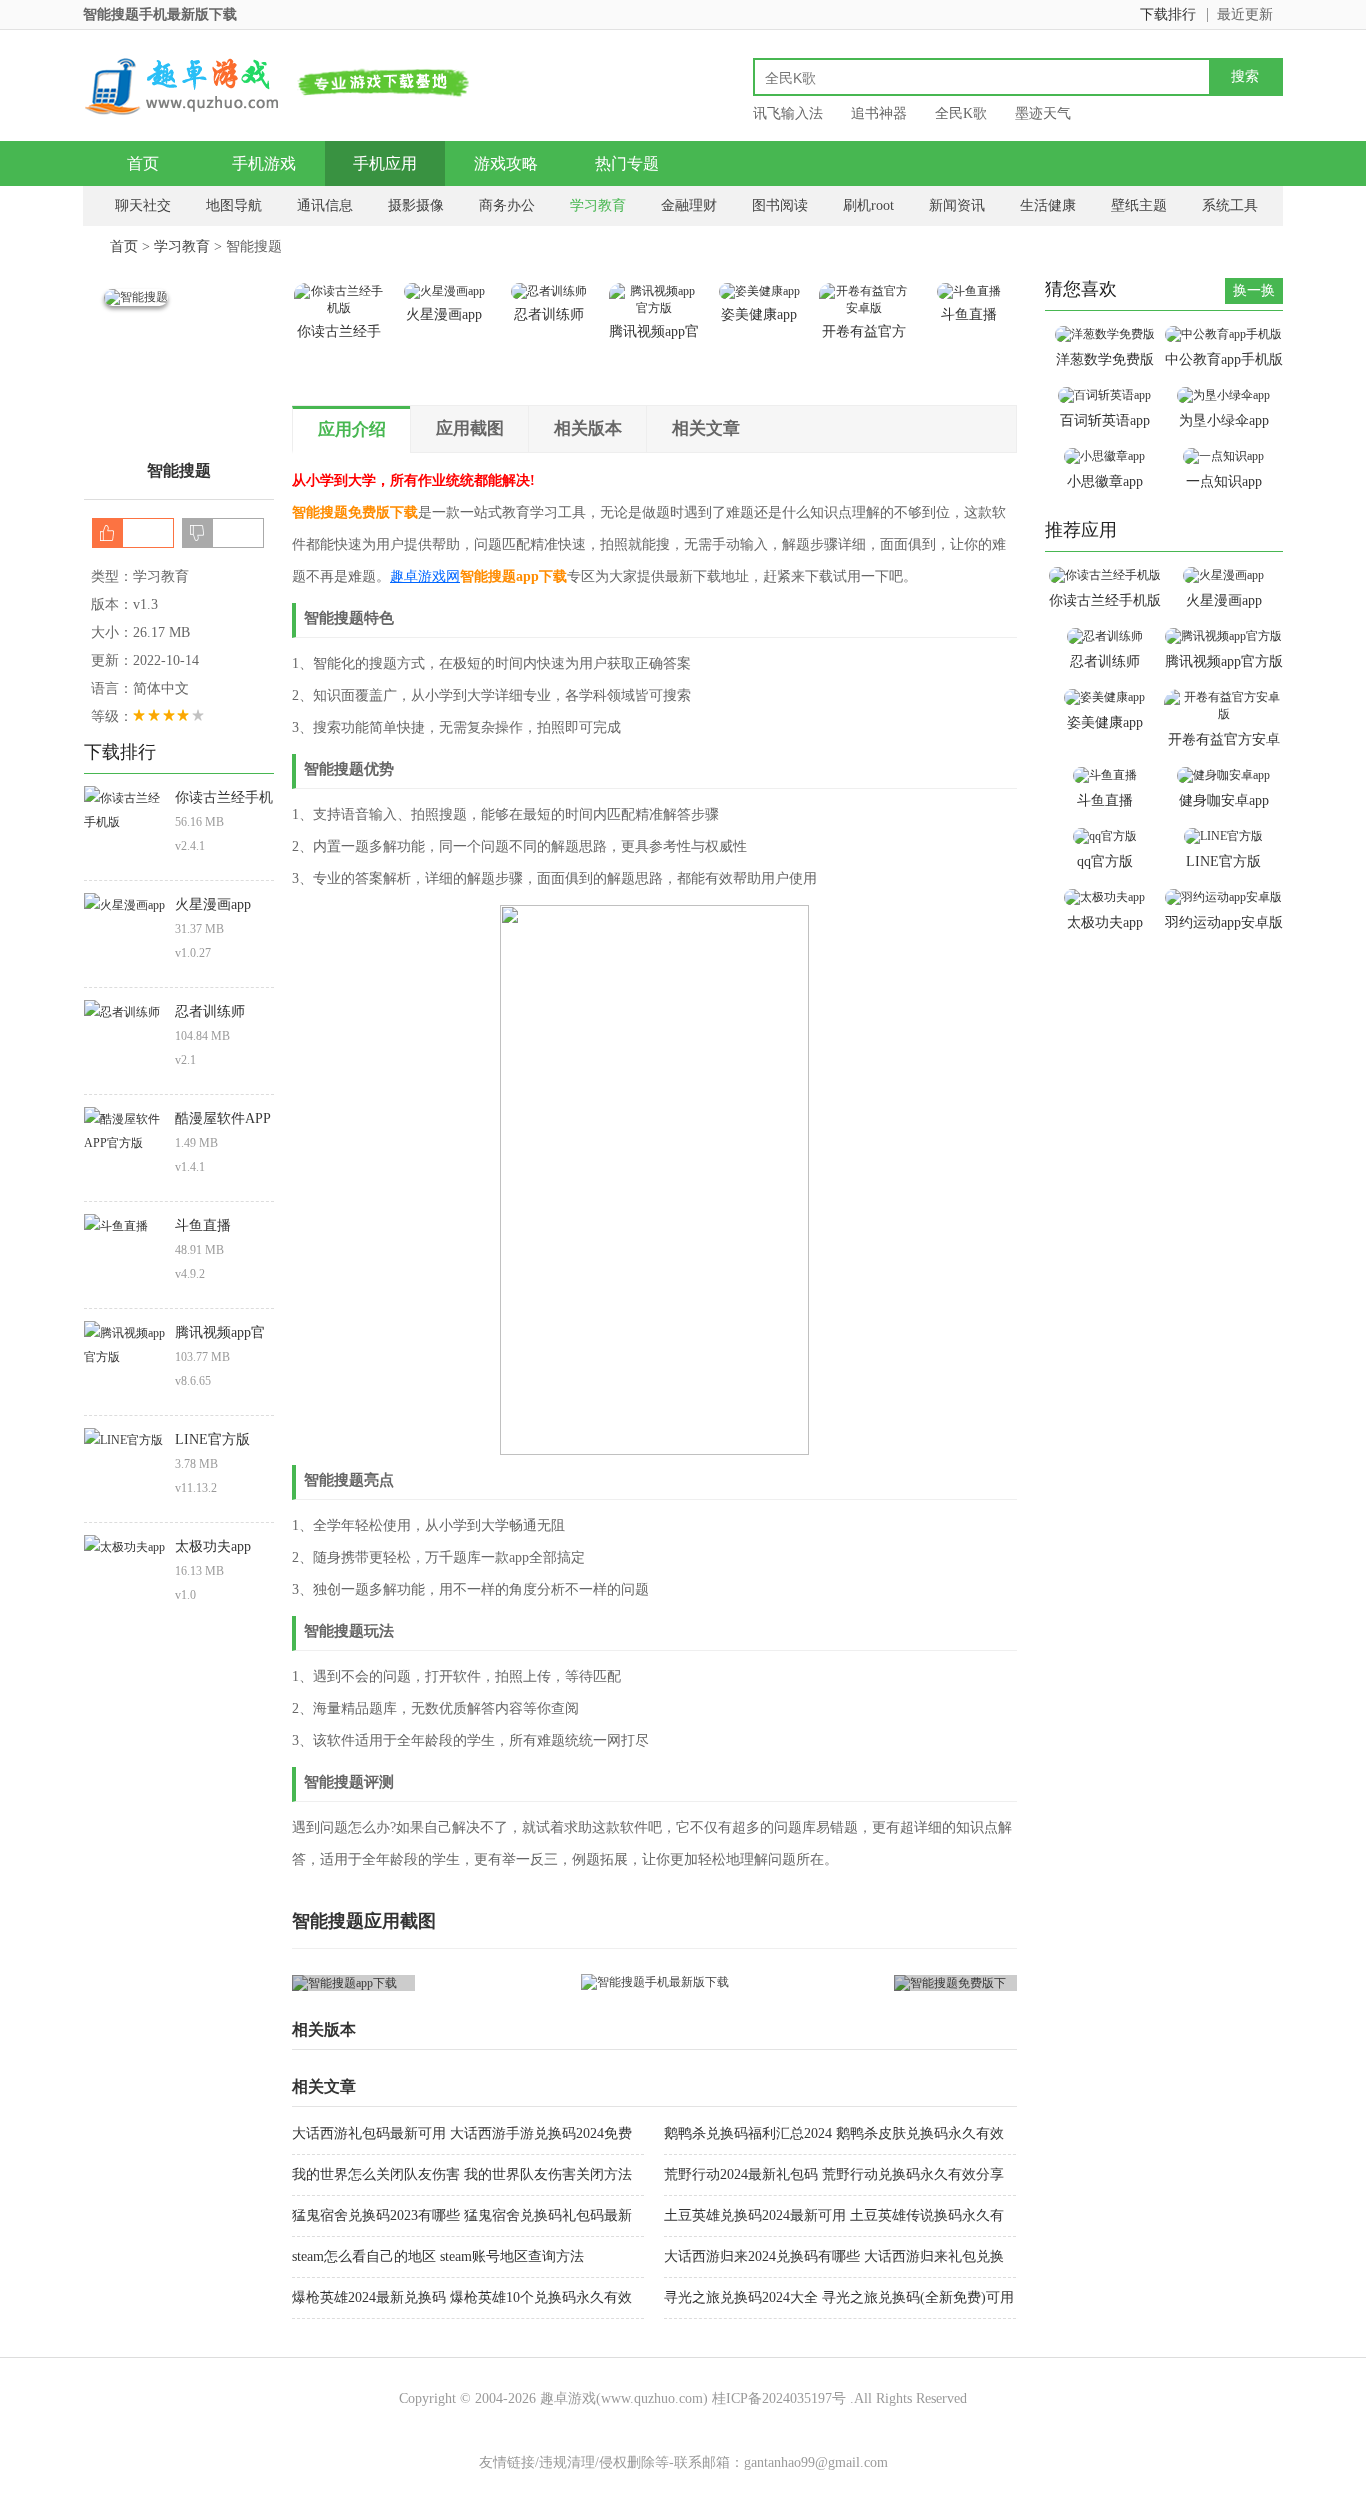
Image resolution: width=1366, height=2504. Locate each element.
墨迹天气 (1043, 113)
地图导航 (234, 205)
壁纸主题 (1139, 205)
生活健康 (1048, 205)
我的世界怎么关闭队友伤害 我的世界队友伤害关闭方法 (462, 2174)
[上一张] (473, 1982)
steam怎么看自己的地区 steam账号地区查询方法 (438, 2256)
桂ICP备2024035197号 (779, 2398)
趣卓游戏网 (425, 576)
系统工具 (1230, 205)
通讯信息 (325, 205)
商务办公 (507, 205)
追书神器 (879, 113)
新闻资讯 (957, 205)
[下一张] (836, 1982)
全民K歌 (961, 113)
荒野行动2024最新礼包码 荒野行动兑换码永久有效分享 (834, 2174)
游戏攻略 (506, 163)
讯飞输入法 (788, 113)
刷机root (868, 205)
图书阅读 (780, 205)
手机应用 (385, 163)
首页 (143, 163)
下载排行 (1168, 14)
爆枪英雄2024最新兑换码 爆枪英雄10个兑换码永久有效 (462, 2297)
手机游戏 (264, 163)
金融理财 (689, 205)
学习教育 (598, 205)
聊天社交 (143, 205)
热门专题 (627, 163)
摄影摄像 (416, 205)
